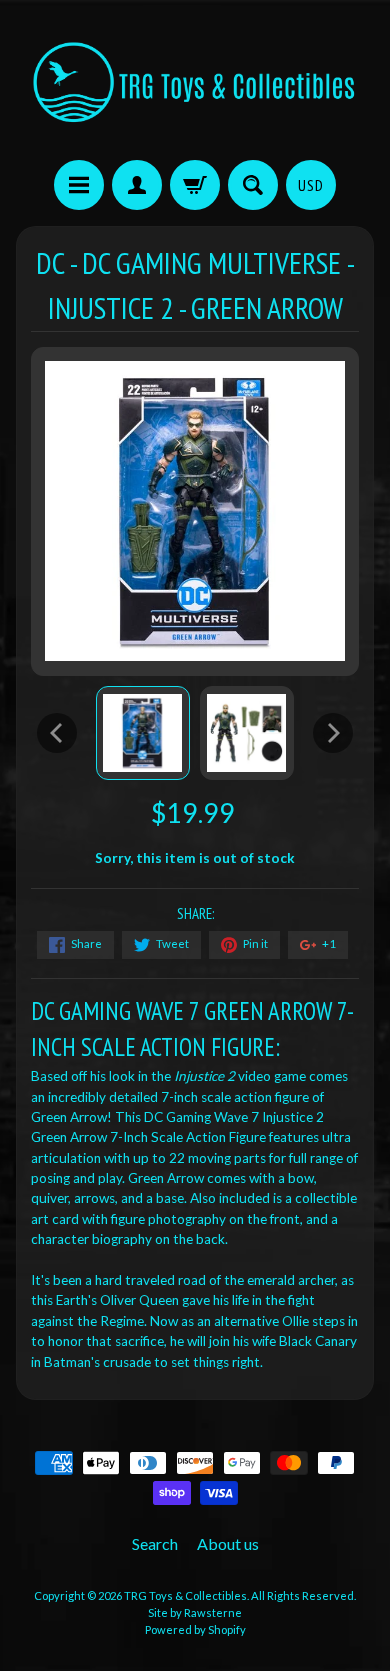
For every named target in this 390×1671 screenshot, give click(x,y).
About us (228, 1543)
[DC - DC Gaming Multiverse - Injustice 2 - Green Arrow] (143, 733)
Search (155, 1543)
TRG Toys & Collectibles (185, 1595)
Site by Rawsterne (195, 1612)
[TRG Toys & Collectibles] (195, 83)
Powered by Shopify (195, 1629)
